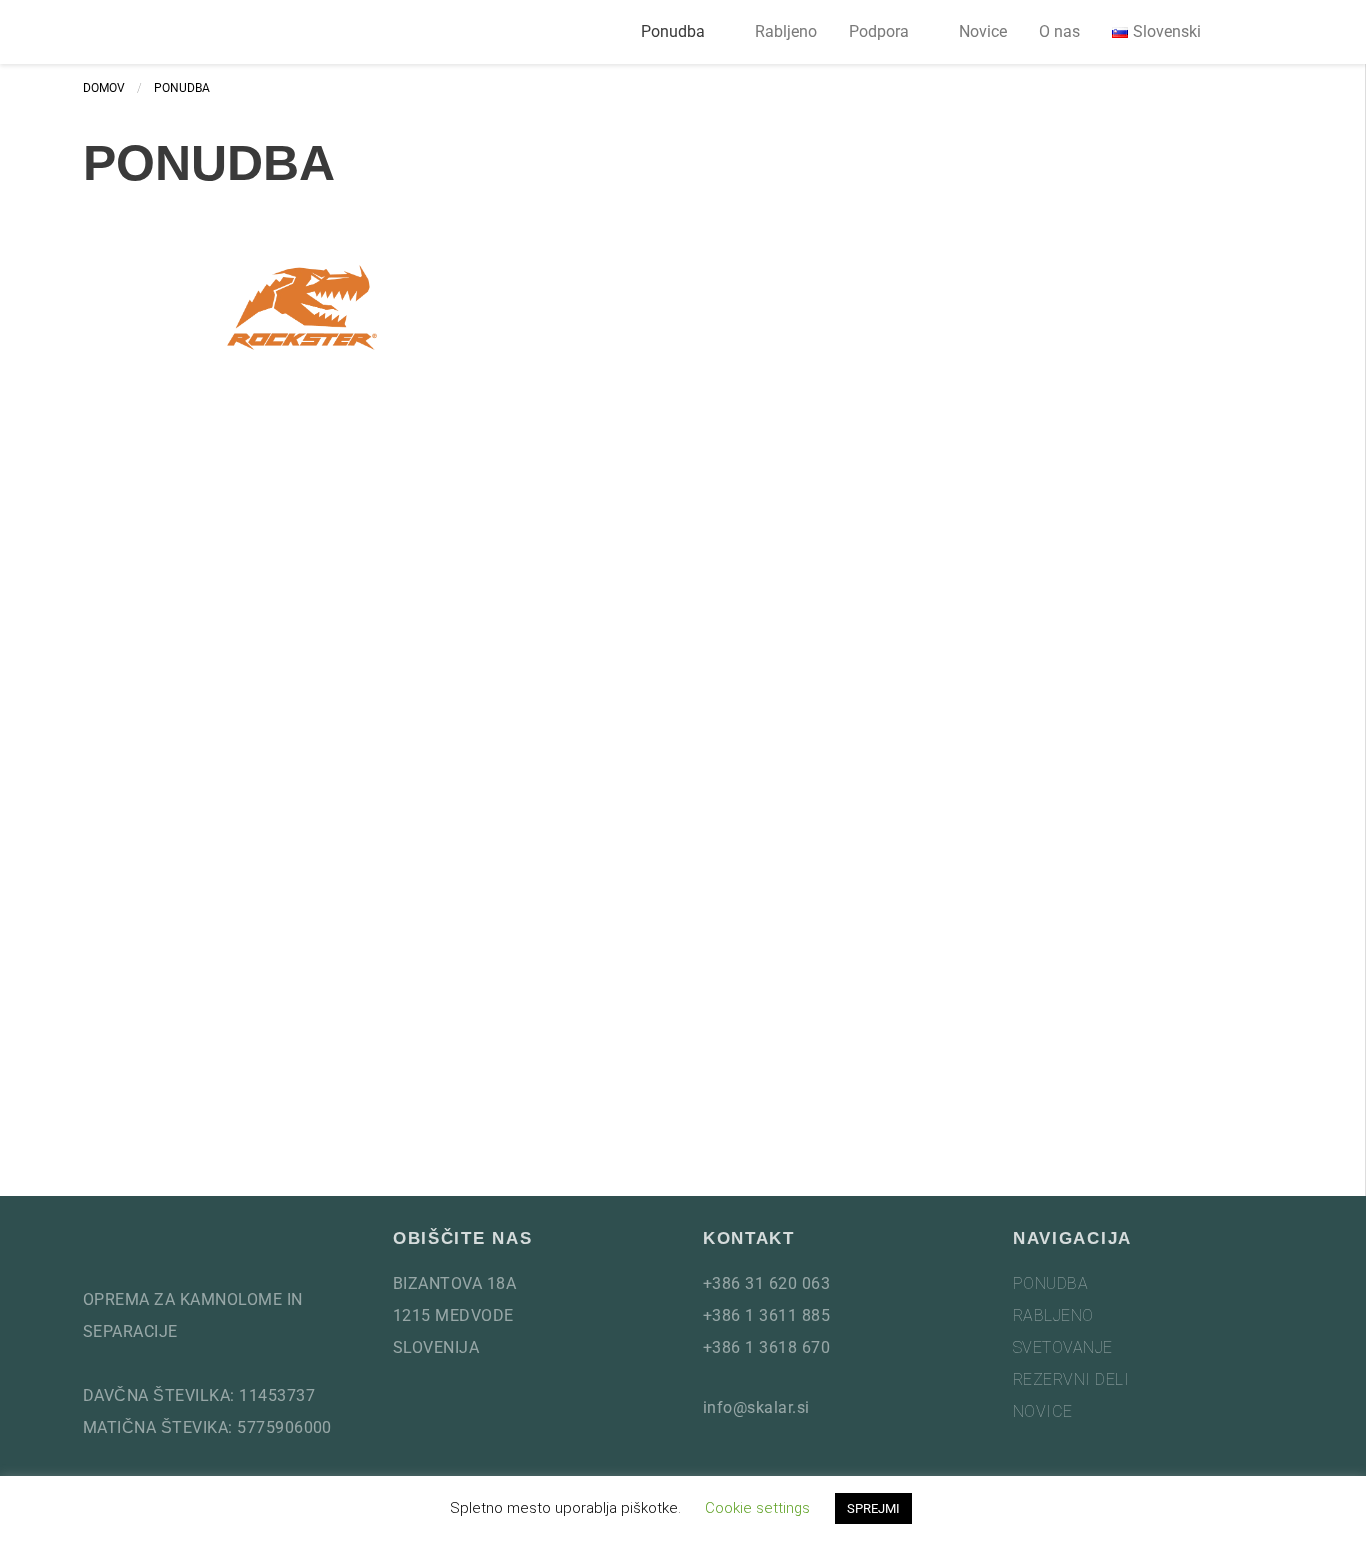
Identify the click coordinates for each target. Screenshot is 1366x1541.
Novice (983, 31)
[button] (1259, 32)
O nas (1059, 31)
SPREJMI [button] (873, 1508)
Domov (104, 88)
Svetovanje (1063, 1347)
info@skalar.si (756, 1407)
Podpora (879, 31)
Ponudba (673, 31)
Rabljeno (786, 31)
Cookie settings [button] (757, 1508)
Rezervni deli (1071, 1379)
